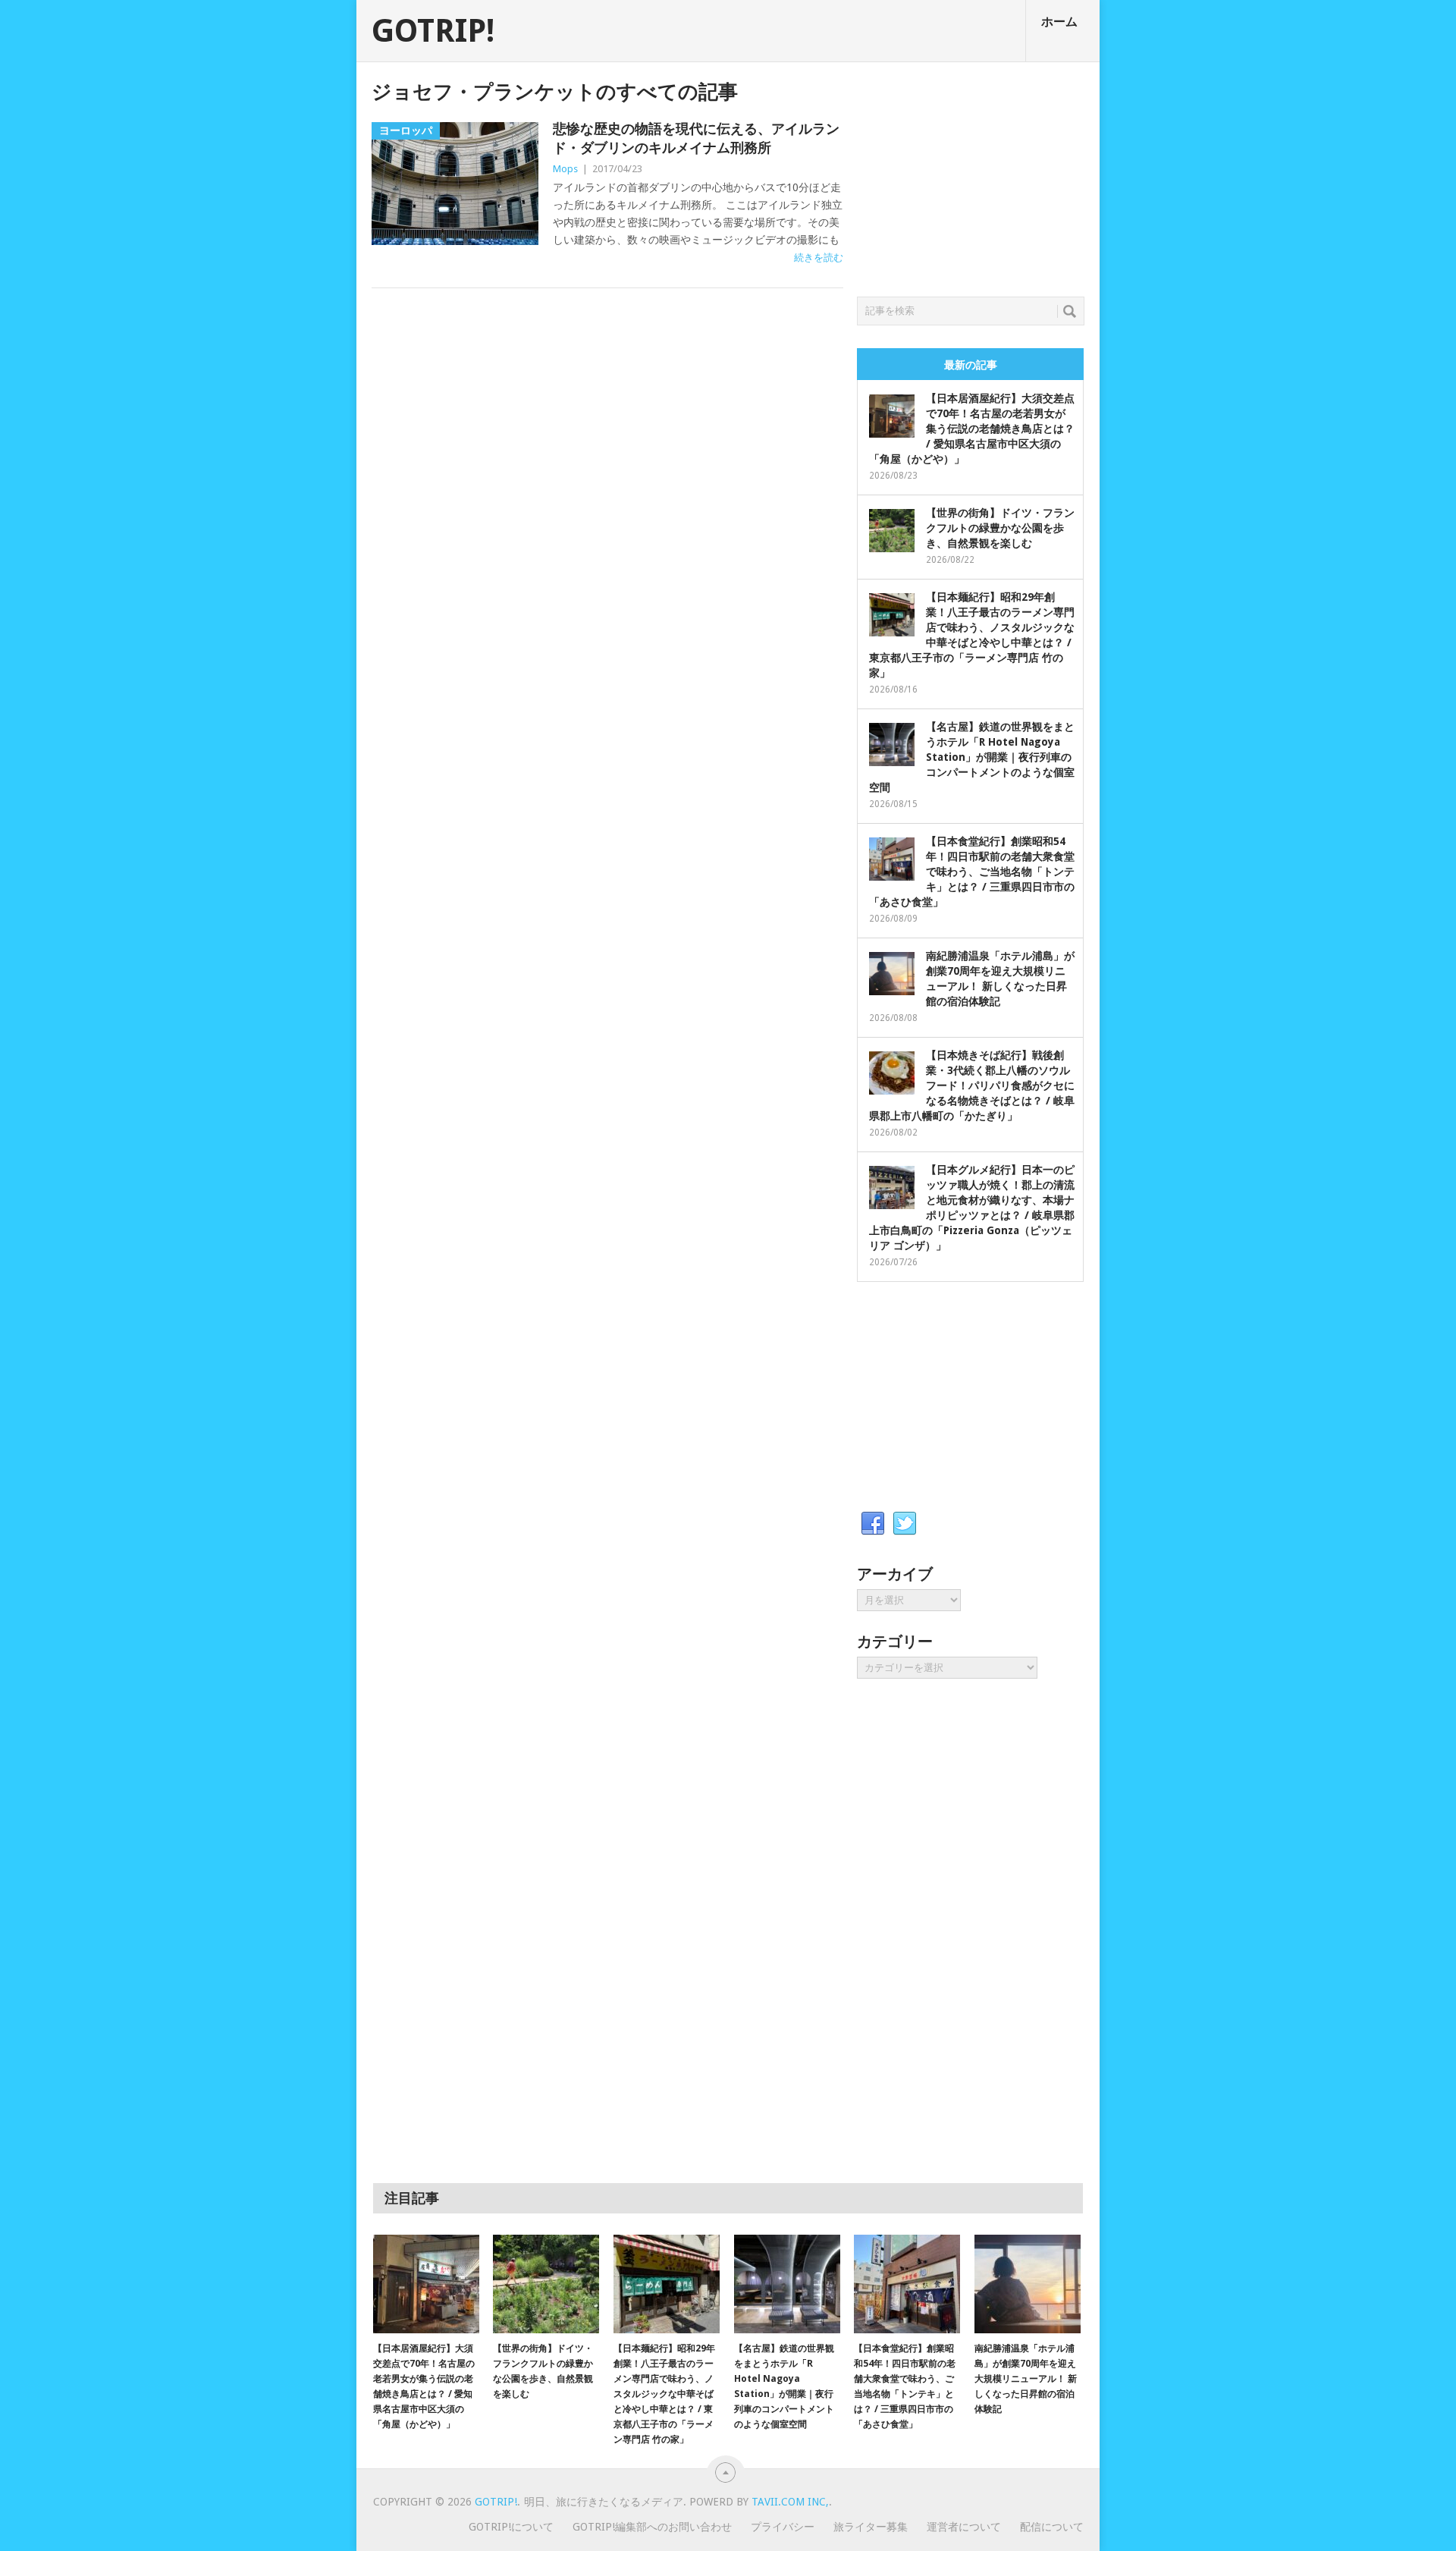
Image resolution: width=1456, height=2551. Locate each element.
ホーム (1059, 22)
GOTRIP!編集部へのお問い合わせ (652, 2527)
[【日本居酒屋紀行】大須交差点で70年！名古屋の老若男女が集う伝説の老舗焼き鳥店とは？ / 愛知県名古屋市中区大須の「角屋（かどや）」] (426, 2284)
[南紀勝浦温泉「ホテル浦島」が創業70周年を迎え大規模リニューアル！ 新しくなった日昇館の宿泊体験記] (1028, 2284)
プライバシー (783, 2527)
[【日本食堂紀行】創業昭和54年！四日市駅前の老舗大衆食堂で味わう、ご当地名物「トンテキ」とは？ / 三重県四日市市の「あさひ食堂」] (907, 2284)
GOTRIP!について (511, 2527)
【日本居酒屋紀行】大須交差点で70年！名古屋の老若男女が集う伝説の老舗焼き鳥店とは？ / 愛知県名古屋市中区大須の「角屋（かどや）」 (972, 429)
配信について (1052, 2527)
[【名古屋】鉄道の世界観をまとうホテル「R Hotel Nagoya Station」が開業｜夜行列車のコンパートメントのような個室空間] (787, 2284)
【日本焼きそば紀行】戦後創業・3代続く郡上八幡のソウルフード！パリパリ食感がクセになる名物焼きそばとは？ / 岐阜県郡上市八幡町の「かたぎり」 (972, 1085)
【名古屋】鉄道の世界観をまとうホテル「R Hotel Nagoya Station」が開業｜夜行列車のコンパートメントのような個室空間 (972, 757)
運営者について (964, 2527)
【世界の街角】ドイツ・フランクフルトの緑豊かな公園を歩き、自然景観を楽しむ (1000, 528)
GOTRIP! (433, 31)
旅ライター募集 (871, 2527)
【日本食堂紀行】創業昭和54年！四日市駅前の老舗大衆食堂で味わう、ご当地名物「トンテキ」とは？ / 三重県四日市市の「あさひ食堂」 (972, 872)
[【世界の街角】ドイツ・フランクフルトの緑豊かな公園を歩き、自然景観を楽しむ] (546, 2284)
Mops (565, 169)
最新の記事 (971, 365)
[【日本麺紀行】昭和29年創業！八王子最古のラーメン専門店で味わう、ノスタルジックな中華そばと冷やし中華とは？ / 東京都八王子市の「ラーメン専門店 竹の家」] (667, 2284)
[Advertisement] (971, 175)
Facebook (873, 1524)
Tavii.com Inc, (790, 2502)
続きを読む (819, 258)
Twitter (905, 1524)
